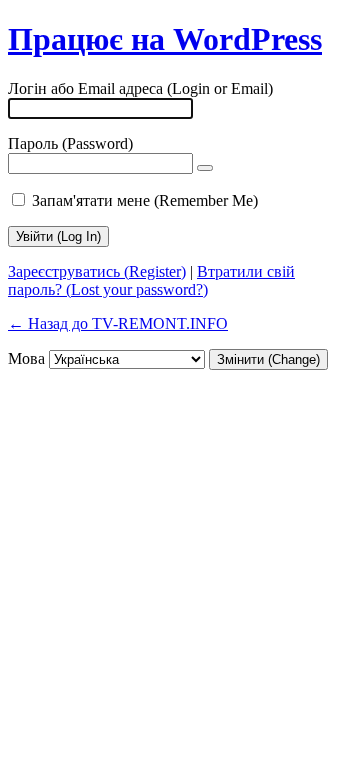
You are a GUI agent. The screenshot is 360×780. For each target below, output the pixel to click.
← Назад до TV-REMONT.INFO (118, 323)
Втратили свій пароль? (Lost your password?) (151, 280)
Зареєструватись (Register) (97, 271)
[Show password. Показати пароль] (205, 168)
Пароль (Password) (70, 143)
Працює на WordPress (165, 39)
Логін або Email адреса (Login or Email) (140, 88)
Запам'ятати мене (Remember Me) (145, 200)
